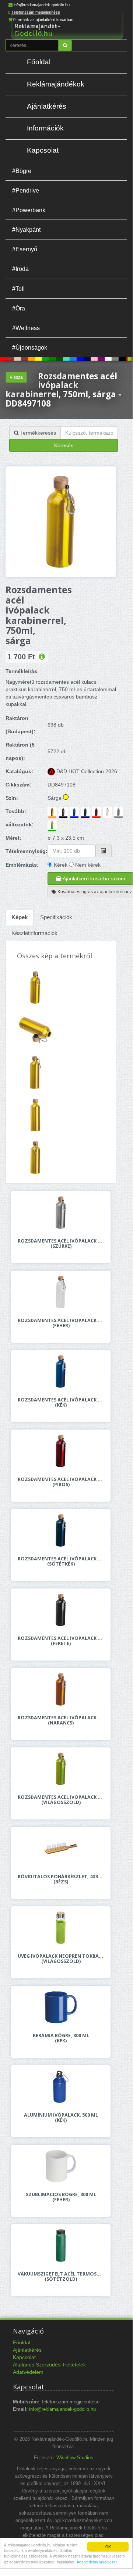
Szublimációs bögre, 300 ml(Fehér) (61, 2197)
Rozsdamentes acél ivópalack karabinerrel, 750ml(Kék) (61, 1403)
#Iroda (20, 269)
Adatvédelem (28, 2372)
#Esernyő (25, 249)
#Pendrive (26, 190)
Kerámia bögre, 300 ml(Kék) (61, 2038)
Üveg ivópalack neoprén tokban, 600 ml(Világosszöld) (61, 1959)
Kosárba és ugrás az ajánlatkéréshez (94, 892)
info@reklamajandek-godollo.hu (42, 5)
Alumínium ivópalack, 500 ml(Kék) (61, 2118)
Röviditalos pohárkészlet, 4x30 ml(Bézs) (61, 1879)
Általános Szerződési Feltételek (49, 2365)
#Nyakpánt (26, 230)
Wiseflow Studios (75, 2458)
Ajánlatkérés (47, 106)
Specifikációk (56, 917)
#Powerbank (29, 210)
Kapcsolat (43, 150)
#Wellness (26, 328)
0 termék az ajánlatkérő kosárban (43, 20)
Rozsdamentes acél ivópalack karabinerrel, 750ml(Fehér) (61, 1323)
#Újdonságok (30, 347)
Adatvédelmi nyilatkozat (97, 2562)
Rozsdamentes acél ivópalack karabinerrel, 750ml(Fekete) (61, 1641)
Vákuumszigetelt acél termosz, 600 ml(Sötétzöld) (61, 2277)
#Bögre (22, 171)
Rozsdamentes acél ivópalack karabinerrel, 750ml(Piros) (61, 1482)
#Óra (19, 308)
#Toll (18, 289)
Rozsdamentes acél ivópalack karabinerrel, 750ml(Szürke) (61, 1244)
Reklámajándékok (56, 84)
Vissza (16, 377)
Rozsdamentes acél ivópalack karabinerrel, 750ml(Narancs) (61, 1720)
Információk (45, 128)
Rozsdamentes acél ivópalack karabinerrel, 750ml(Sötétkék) (61, 1561)
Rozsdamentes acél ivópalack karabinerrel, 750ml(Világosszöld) (61, 1800)
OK (108, 2547)
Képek (20, 917)
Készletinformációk (34, 933)
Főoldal (39, 62)
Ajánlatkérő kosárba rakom (93, 879)
